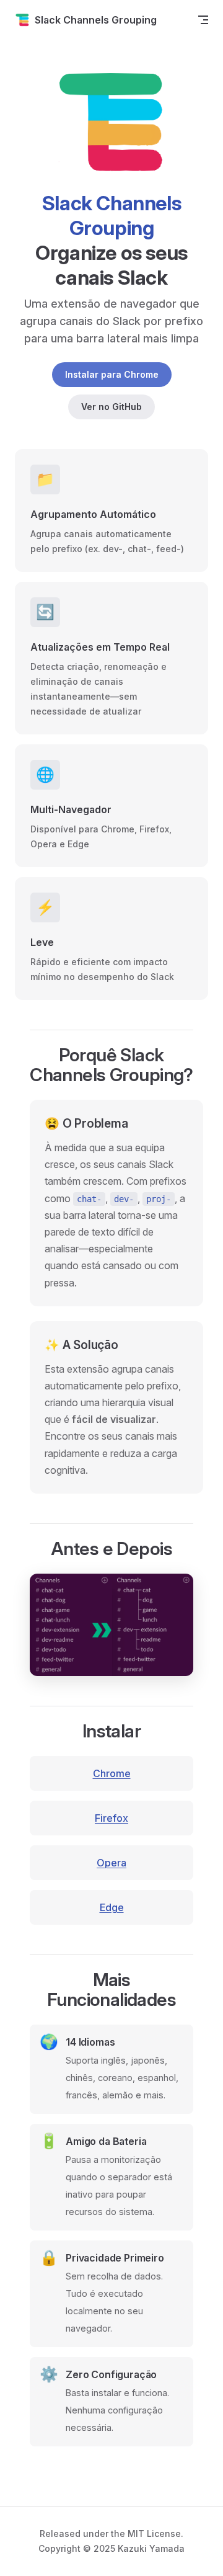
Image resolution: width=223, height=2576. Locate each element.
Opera (111, 1863)
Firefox (111, 1818)
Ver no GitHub (111, 407)
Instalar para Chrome (112, 374)
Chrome (112, 1773)
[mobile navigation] (203, 20)
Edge (112, 1907)
